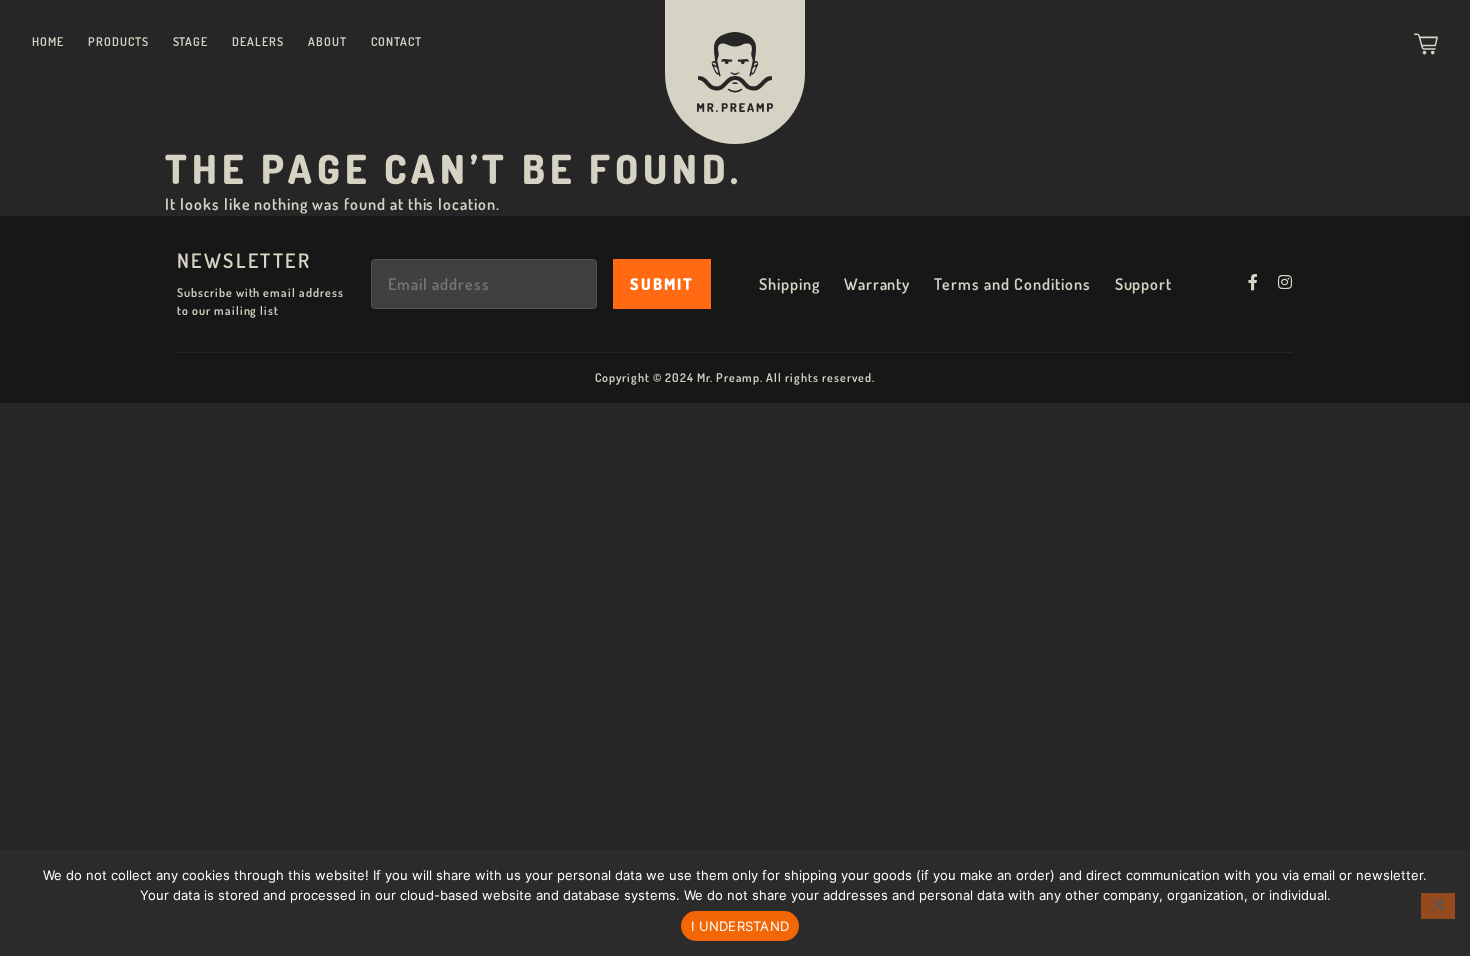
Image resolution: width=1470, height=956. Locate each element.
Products (118, 41)
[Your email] (484, 284)
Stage (191, 41)
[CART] (1426, 44)
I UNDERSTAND (740, 926)
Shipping (789, 284)
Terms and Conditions (1012, 284)
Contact (396, 41)
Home (48, 41)
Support (1144, 284)
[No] (1438, 906)
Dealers (258, 41)
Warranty (877, 284)
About (327, 41)
